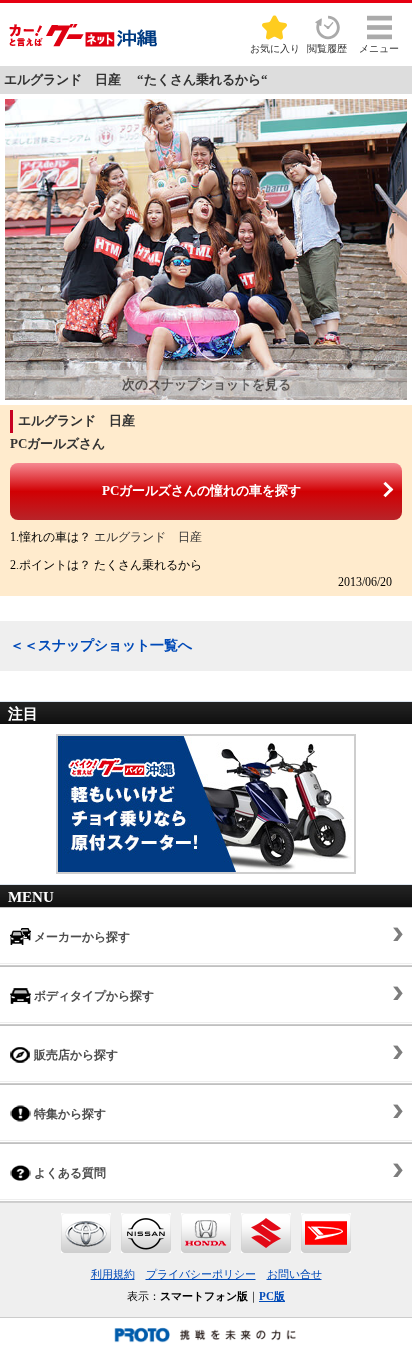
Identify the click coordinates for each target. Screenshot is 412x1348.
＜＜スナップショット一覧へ (101, 645)
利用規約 (113, 1274)
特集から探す (68, 1114)
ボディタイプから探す (92, 996)
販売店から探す (74, 1055)
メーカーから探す (80, 937)
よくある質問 (68, 1173)
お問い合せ (294, 1274)
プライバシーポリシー (201, 1274)
